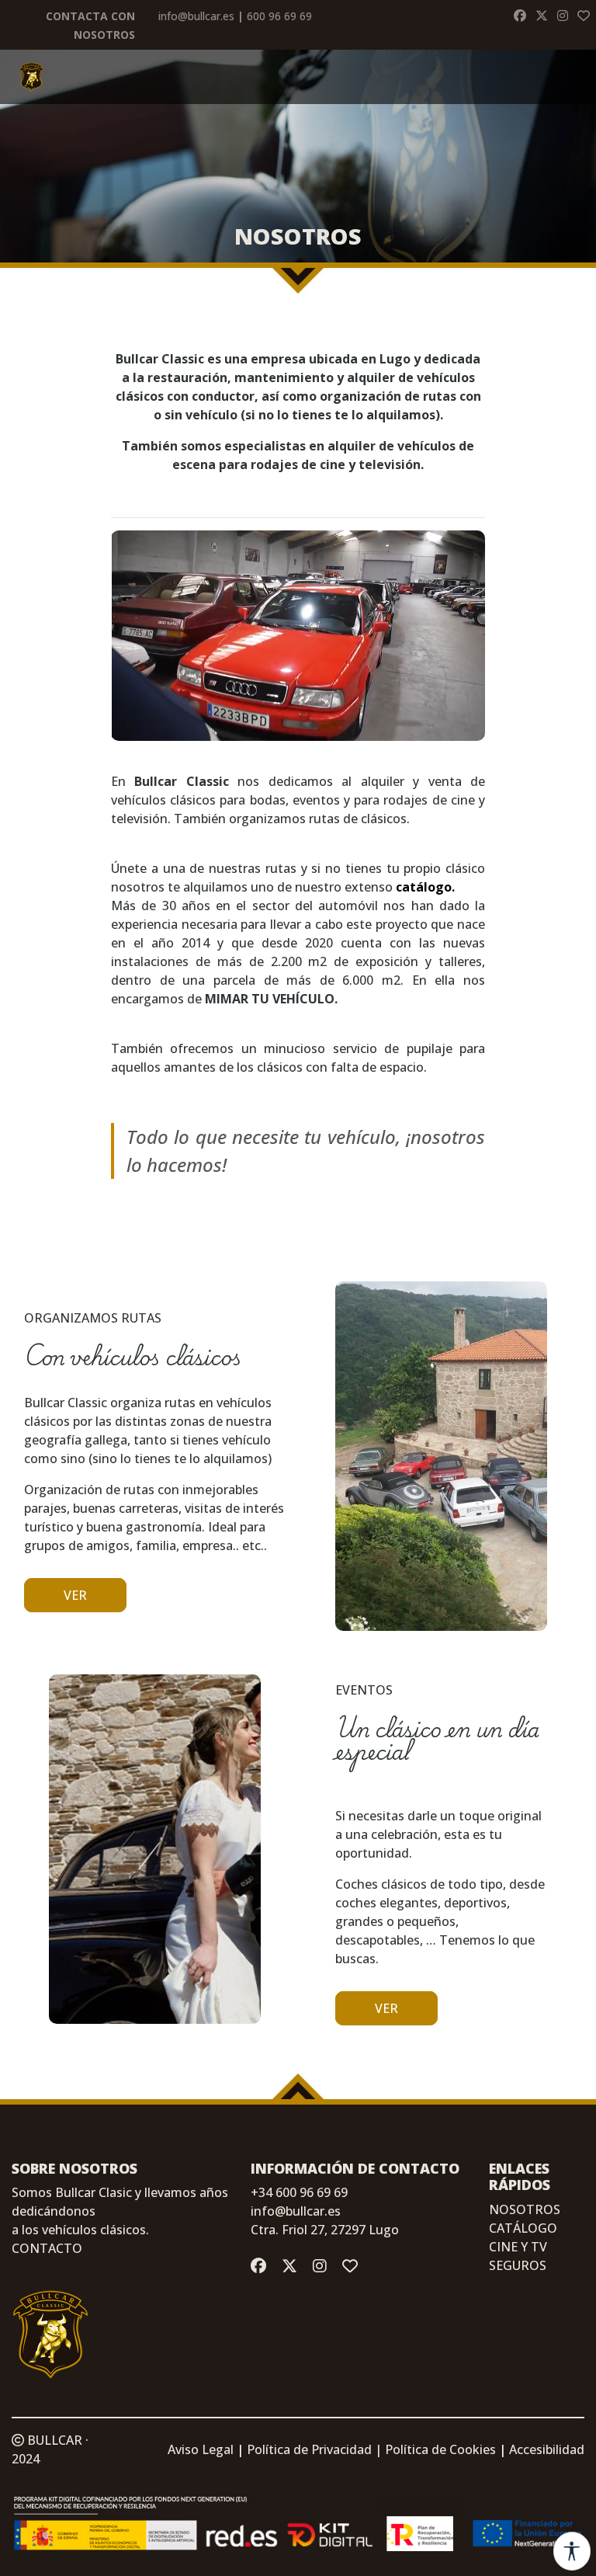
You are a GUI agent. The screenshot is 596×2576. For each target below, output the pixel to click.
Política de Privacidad (309, 2449)
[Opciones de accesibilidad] (572, 2551)
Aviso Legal (201, 2449)
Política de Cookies (440, 2449)
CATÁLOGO (523, 2228)
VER (75, 1595)
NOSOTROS (525, 2209)
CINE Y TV (518, 2247)
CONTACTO (47, 2248)
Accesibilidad (547, 2449)
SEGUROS (518, 2265)
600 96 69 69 (279, 16)
